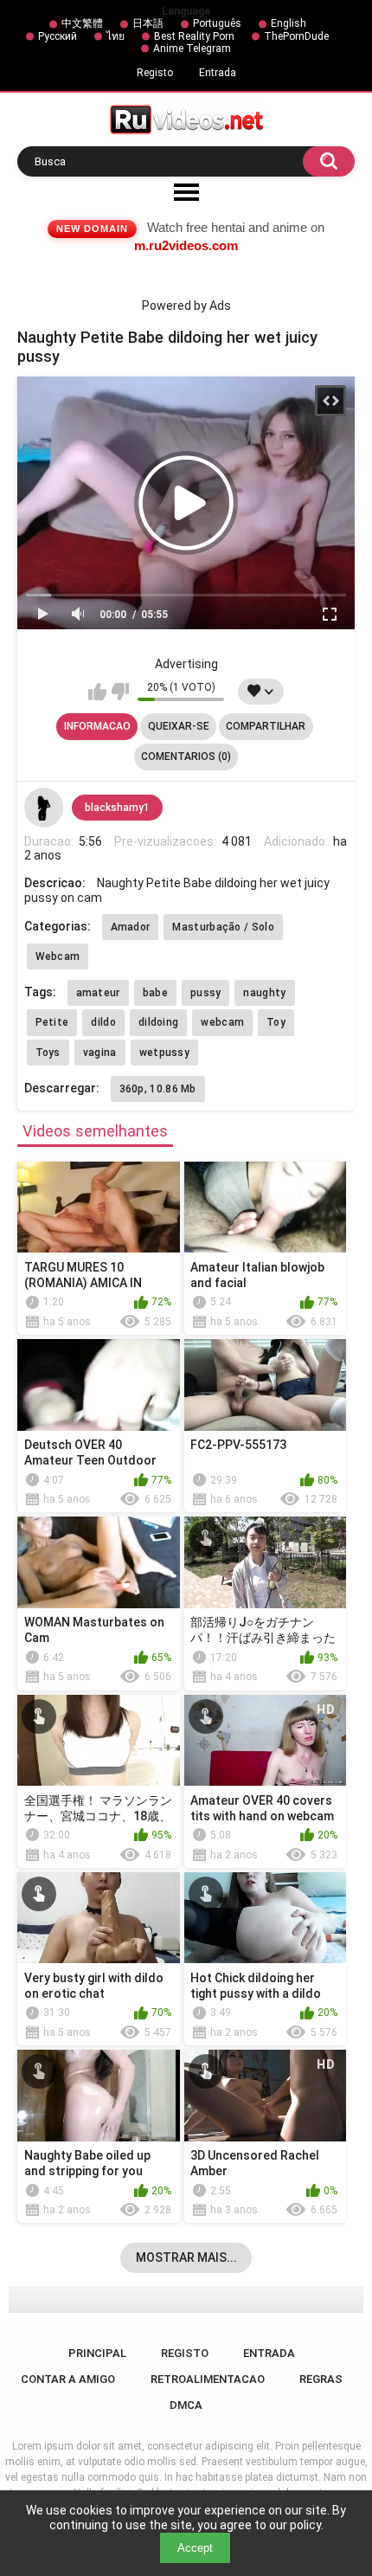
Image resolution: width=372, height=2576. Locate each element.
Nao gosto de (120, 692)
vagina (100, 1053)
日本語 (148, 23)
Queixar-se (179, 726)
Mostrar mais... (186, 2257)
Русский (58, 36)
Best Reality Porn (194, 36)
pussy (206, 993)
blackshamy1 (117, 808)
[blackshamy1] (44, 808)
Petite (52, 1022)
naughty (264, 993)
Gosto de (97, 692)
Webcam (58, 956)
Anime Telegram (192, 48)
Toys (48, 1053)
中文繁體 (82, 23)
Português (217, 23)
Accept (195, 2548)
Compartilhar (266, 726)
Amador (131, 927)
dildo (103, 1022)
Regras (321, 2379)
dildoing (158, 1022)
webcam (222, 1022)
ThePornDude (296, 36)
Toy (276, 1022)
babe (155, 993)
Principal (97, 2353)
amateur (98, 993)
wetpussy (164, 1053)
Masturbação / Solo (223, 927)
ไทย (115, 36)
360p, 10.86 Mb (158, 1089)
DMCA (186, 2405)
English (289, 23)
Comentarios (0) (186, 757)
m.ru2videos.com (186, 245)
